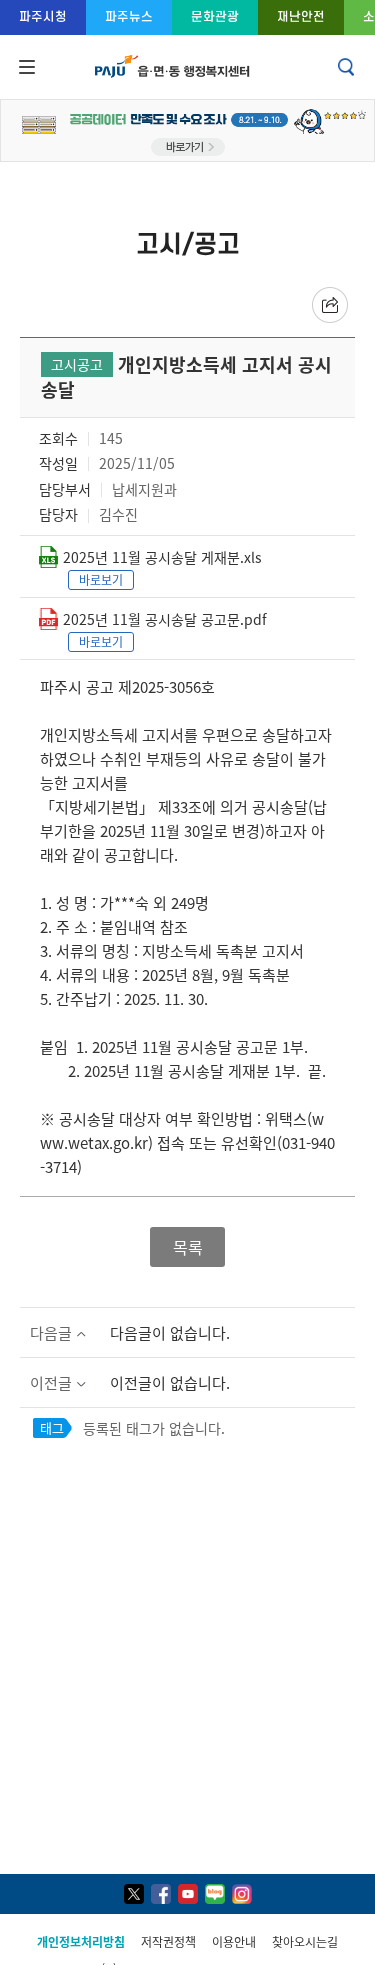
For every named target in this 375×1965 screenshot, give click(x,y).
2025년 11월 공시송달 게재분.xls (162, 557)
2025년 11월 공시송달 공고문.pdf (165, 619)
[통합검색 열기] (348, 67)
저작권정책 (168, 1941)
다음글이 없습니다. (170, 1332)
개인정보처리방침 (81, 1941)
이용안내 (234, 1941)
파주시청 (43, 16)
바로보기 (101, 579)
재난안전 (301, 16)
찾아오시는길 (305, 1941)
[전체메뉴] (25, 67)
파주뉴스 (129, 16)
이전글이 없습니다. (170, 1382)
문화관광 (215, 16)
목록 (188, 1247)
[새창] (134, 1894)
